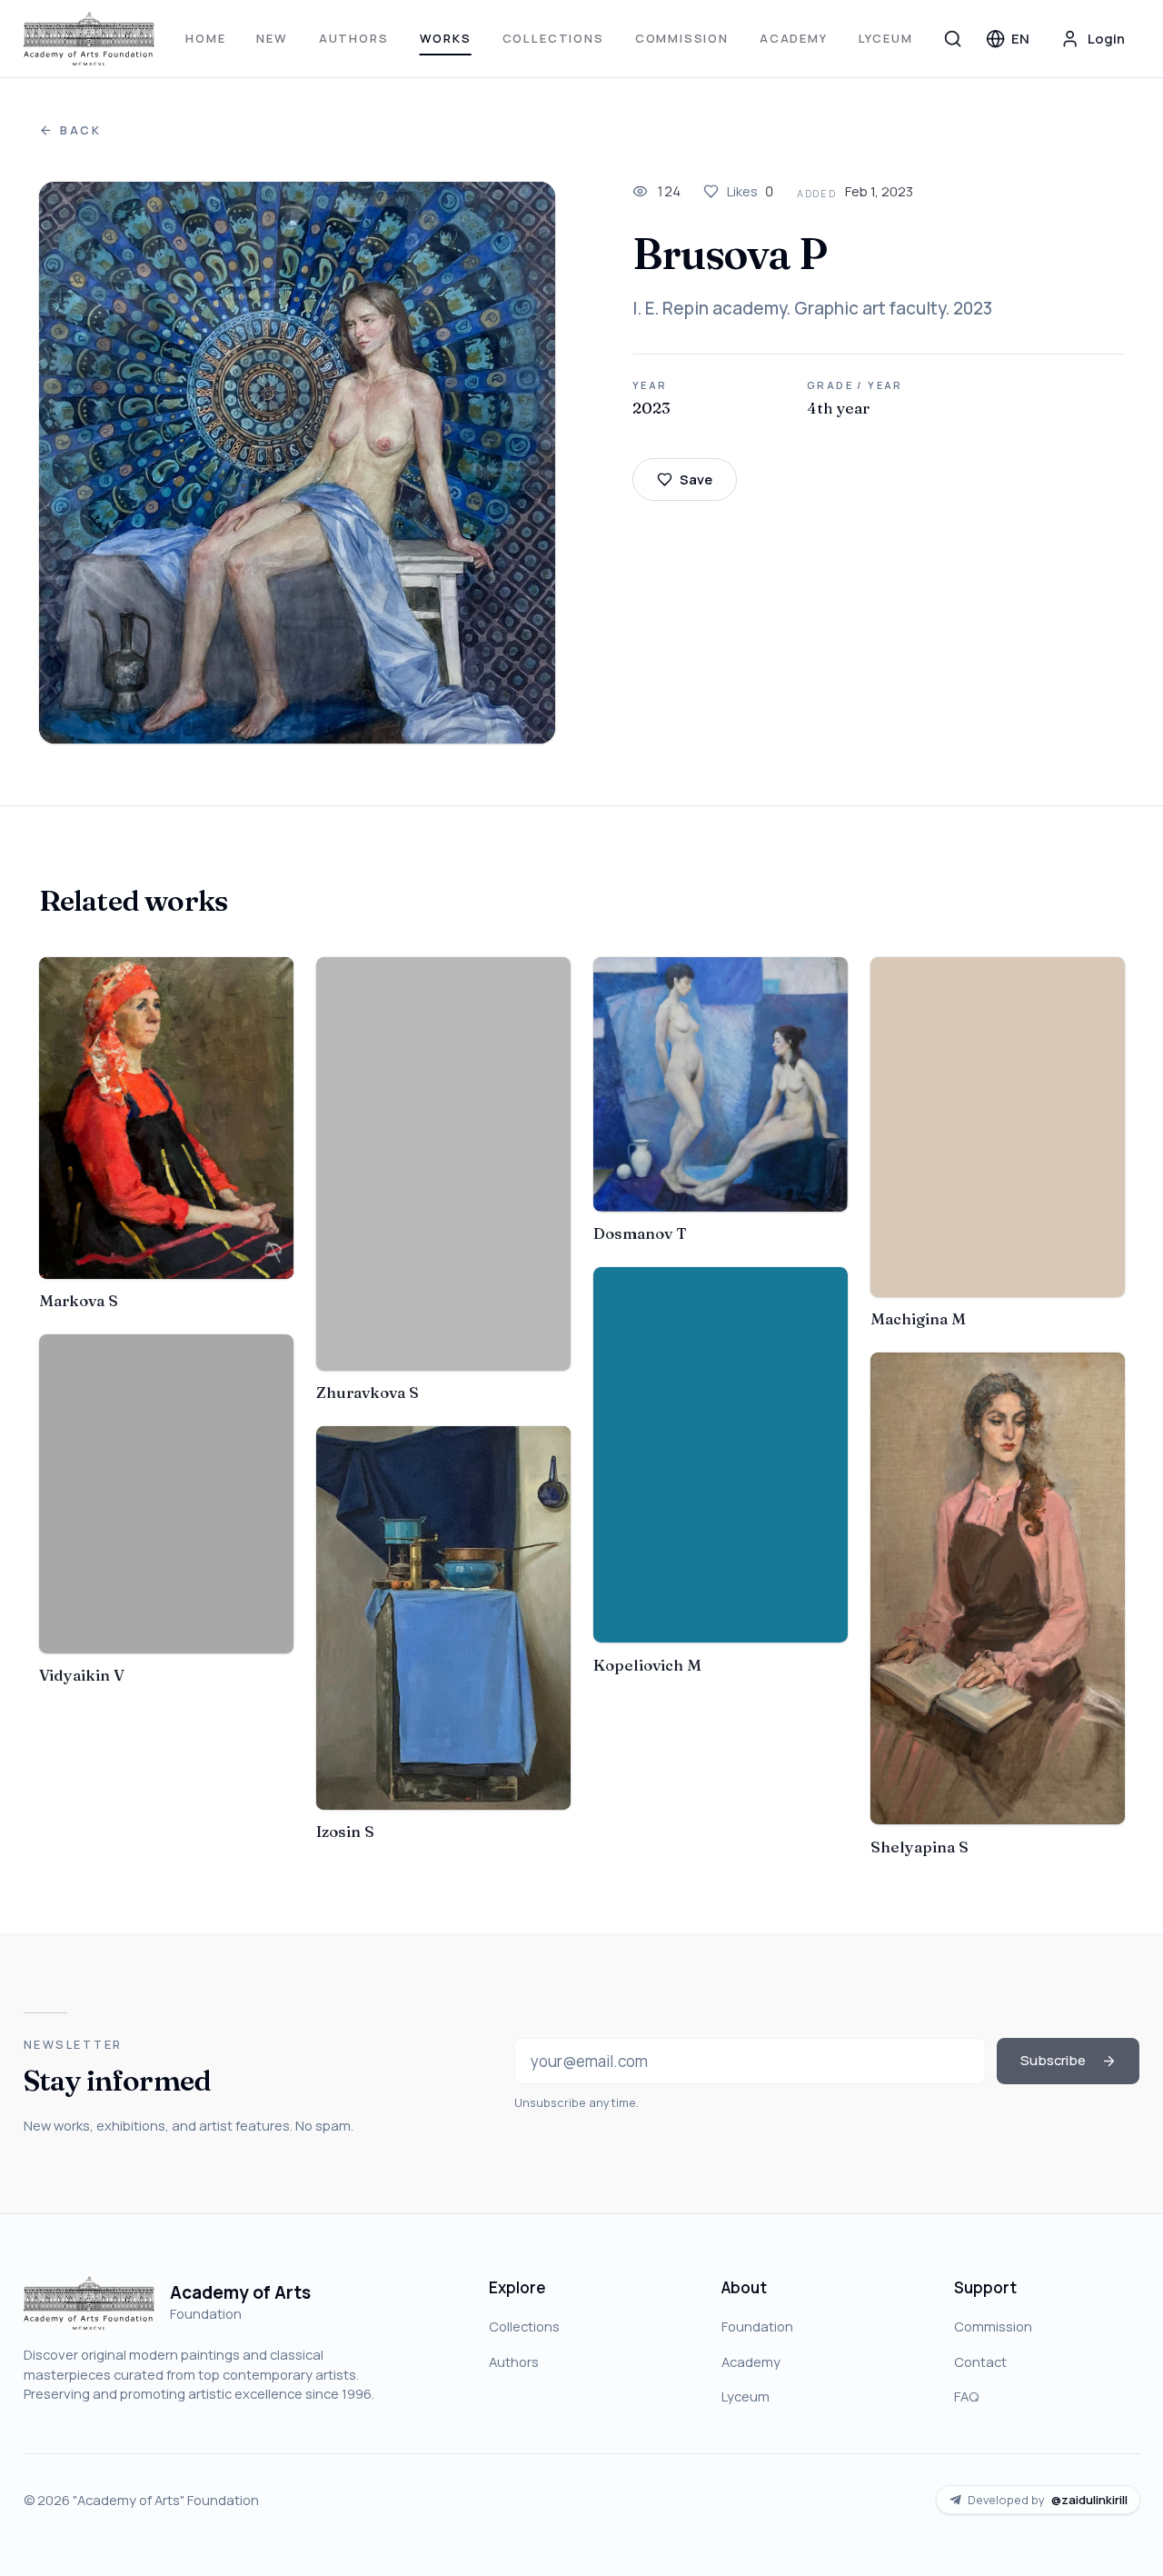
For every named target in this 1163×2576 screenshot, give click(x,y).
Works (446, 38)
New (272, 38)
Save (696, 479)
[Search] (953, 38)
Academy (794, 38)
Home (205, 38)
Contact (980, 2361)
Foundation (757, 2326)
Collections (553, 38)
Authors (354, 38)
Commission (682, 38)
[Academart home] (89, 39)
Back (81, 130)
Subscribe (1053, 2060)
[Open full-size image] (298, 463)
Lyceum (886, 38)
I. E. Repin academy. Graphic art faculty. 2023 (812, 308)
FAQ (966, 2396)
